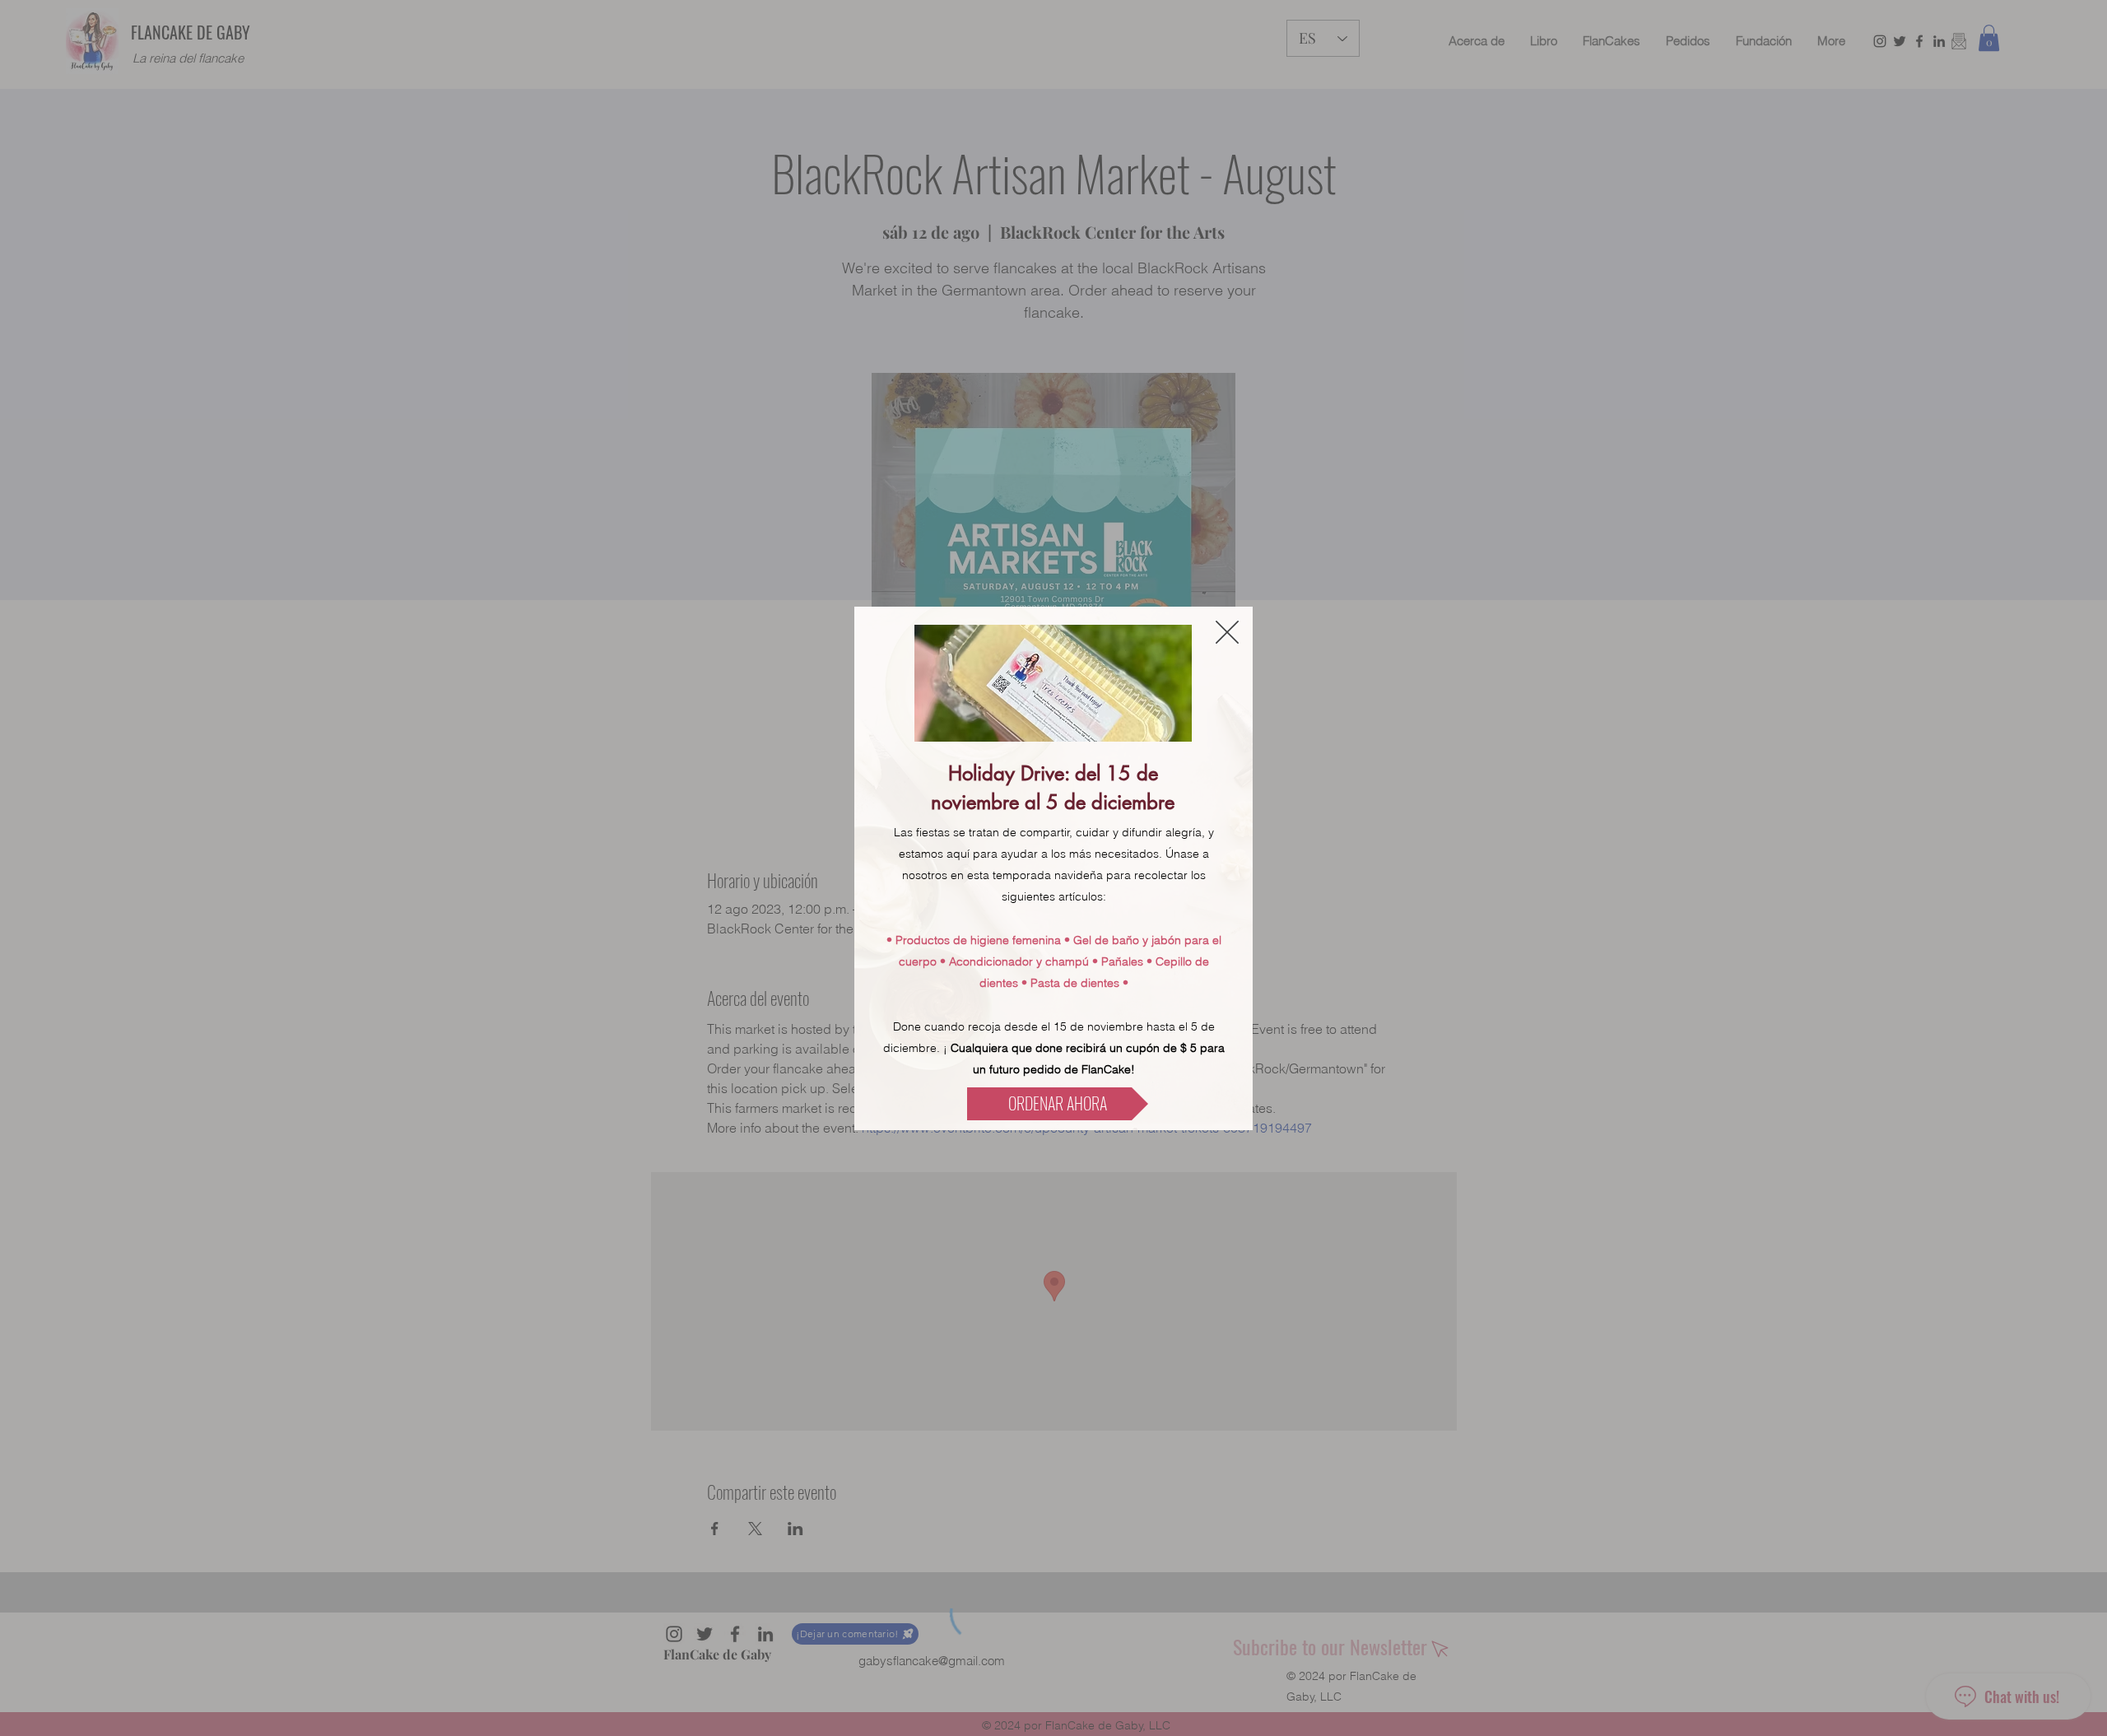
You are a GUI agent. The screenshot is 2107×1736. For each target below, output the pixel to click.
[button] (1227, 632)
